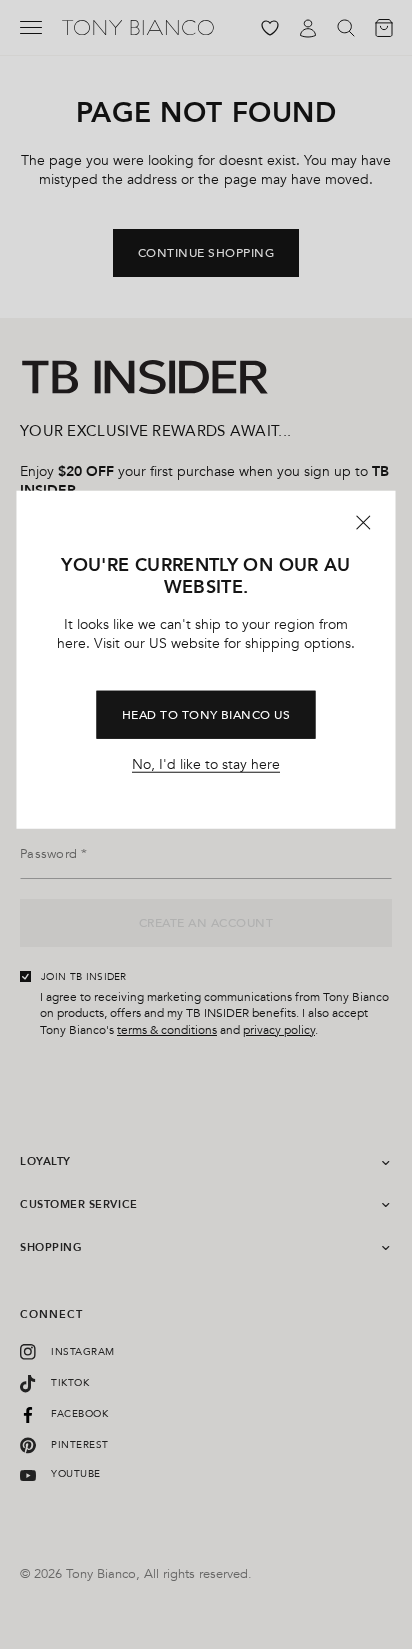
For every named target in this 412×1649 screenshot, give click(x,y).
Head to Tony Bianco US (206, 715)
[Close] (364, 522)
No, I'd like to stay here (206, 765)
